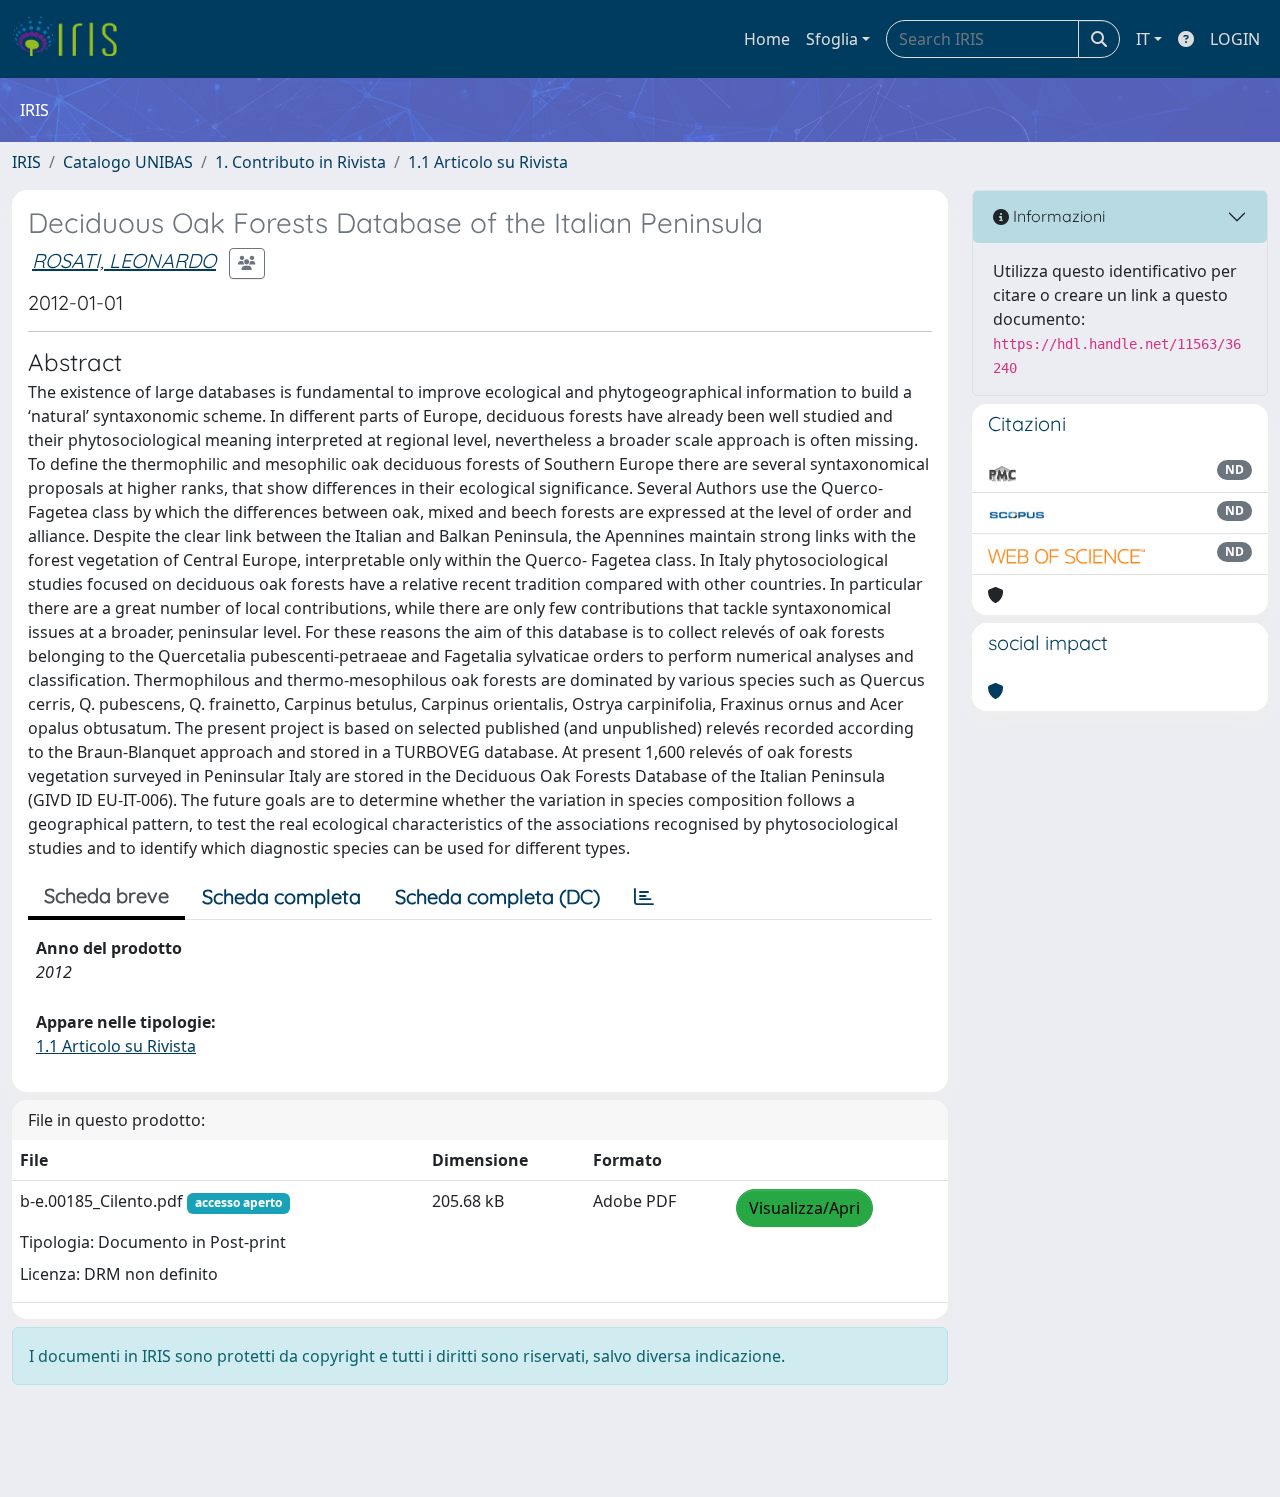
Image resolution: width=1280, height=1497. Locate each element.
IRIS (26, 162)
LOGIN (1235, 39)
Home (767, 39)
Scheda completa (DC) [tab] (497, 896)
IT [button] (1143, 39)
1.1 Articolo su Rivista (488, 162)
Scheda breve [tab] (106, 895)
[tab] (644, 897)
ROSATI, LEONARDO (124, 260)
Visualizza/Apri (804, 1208)
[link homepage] (72, 39)
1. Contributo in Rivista (300, 162)
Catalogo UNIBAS (128, 162)
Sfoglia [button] (832, 39)
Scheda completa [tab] (281, 896)
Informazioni (1057, 216)
